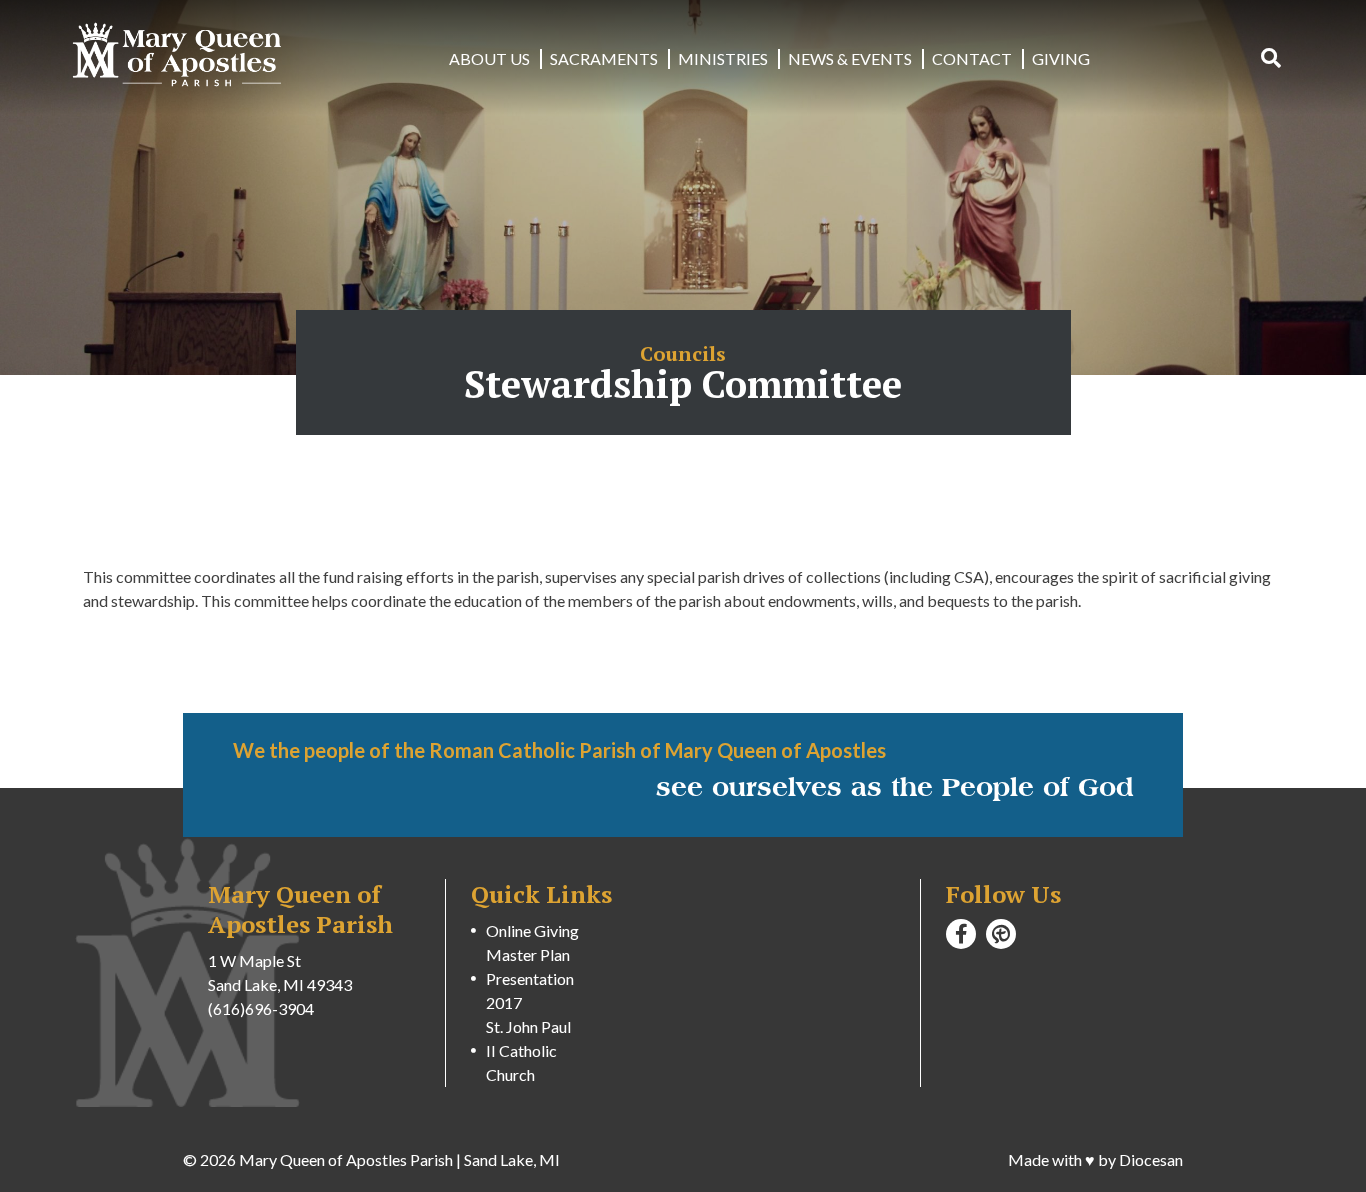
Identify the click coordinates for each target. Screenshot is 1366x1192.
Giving (1061, 58)
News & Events (850, 58)
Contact (972, 58)
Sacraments (604, 58)
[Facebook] (961, 934)
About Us (489, 58)
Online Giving (532, 930)
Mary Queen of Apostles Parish (346, 1159)
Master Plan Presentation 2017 (530, 978)
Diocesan (1151, 1159)
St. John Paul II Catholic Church (528, 1050)
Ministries (723, 58)
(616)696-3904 (261, 1008)
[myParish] (1001, 934)
